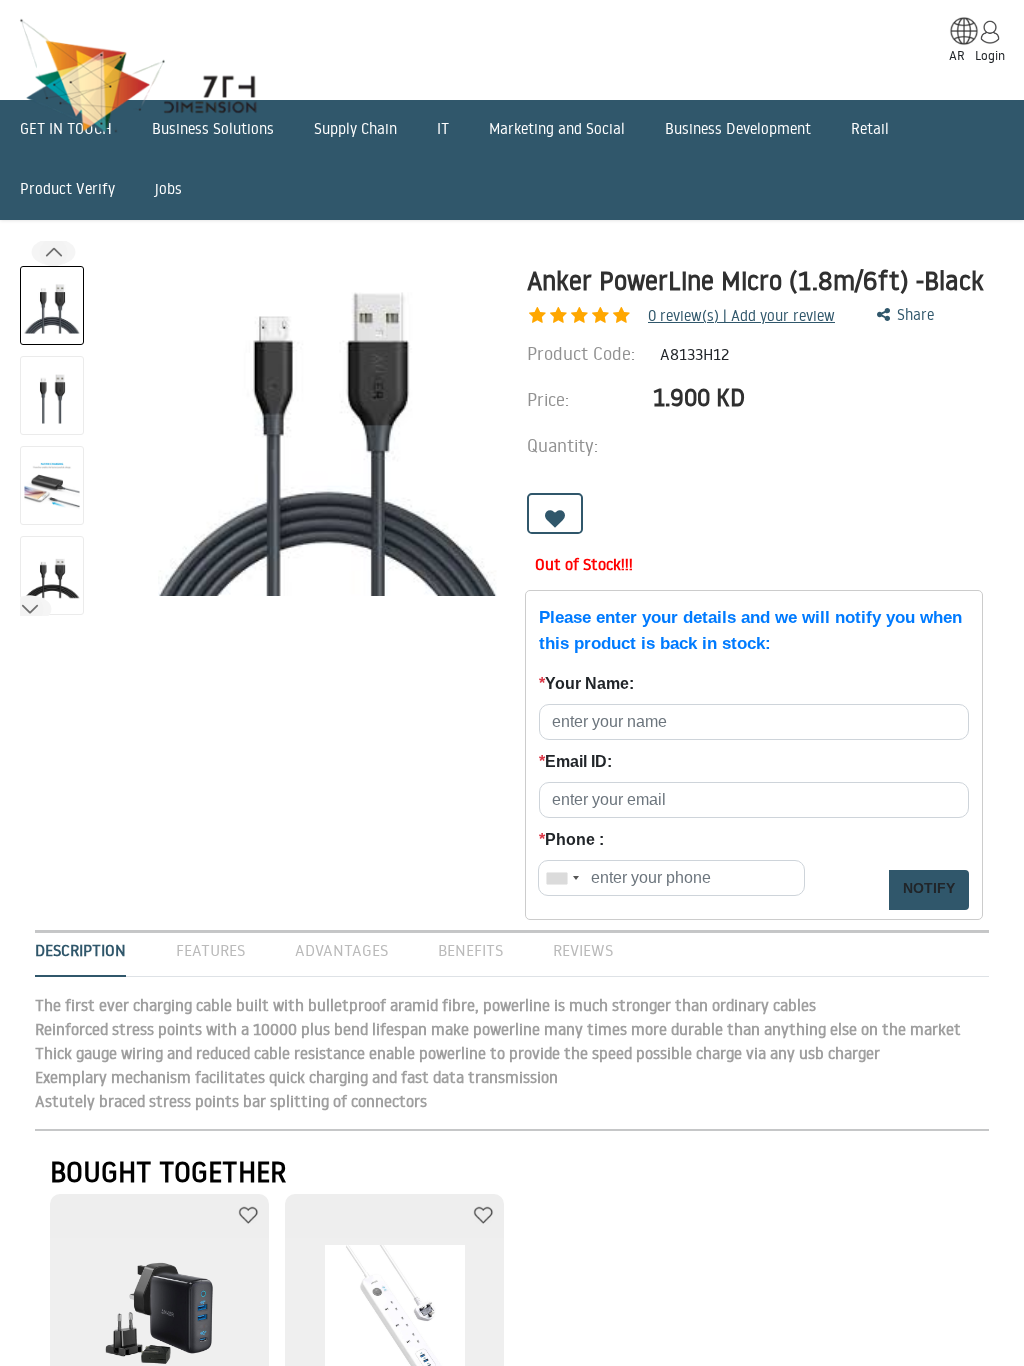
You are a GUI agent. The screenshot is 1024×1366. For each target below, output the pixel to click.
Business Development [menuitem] (738, 128)
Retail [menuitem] (870, 128)
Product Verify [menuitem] (67, 188)
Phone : (571, 839)
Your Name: (586, 683)
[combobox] (562, 878)
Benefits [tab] (470, 950)
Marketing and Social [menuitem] (557, 128)
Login (990, 55)
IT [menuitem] (443, 128)
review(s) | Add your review (741, 315)
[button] (30, 608)
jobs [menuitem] (168, 188)
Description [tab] (80, 950)
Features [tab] (210, 950)
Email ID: (575, 761)
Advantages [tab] (341, 950)
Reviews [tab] (583, 950)
